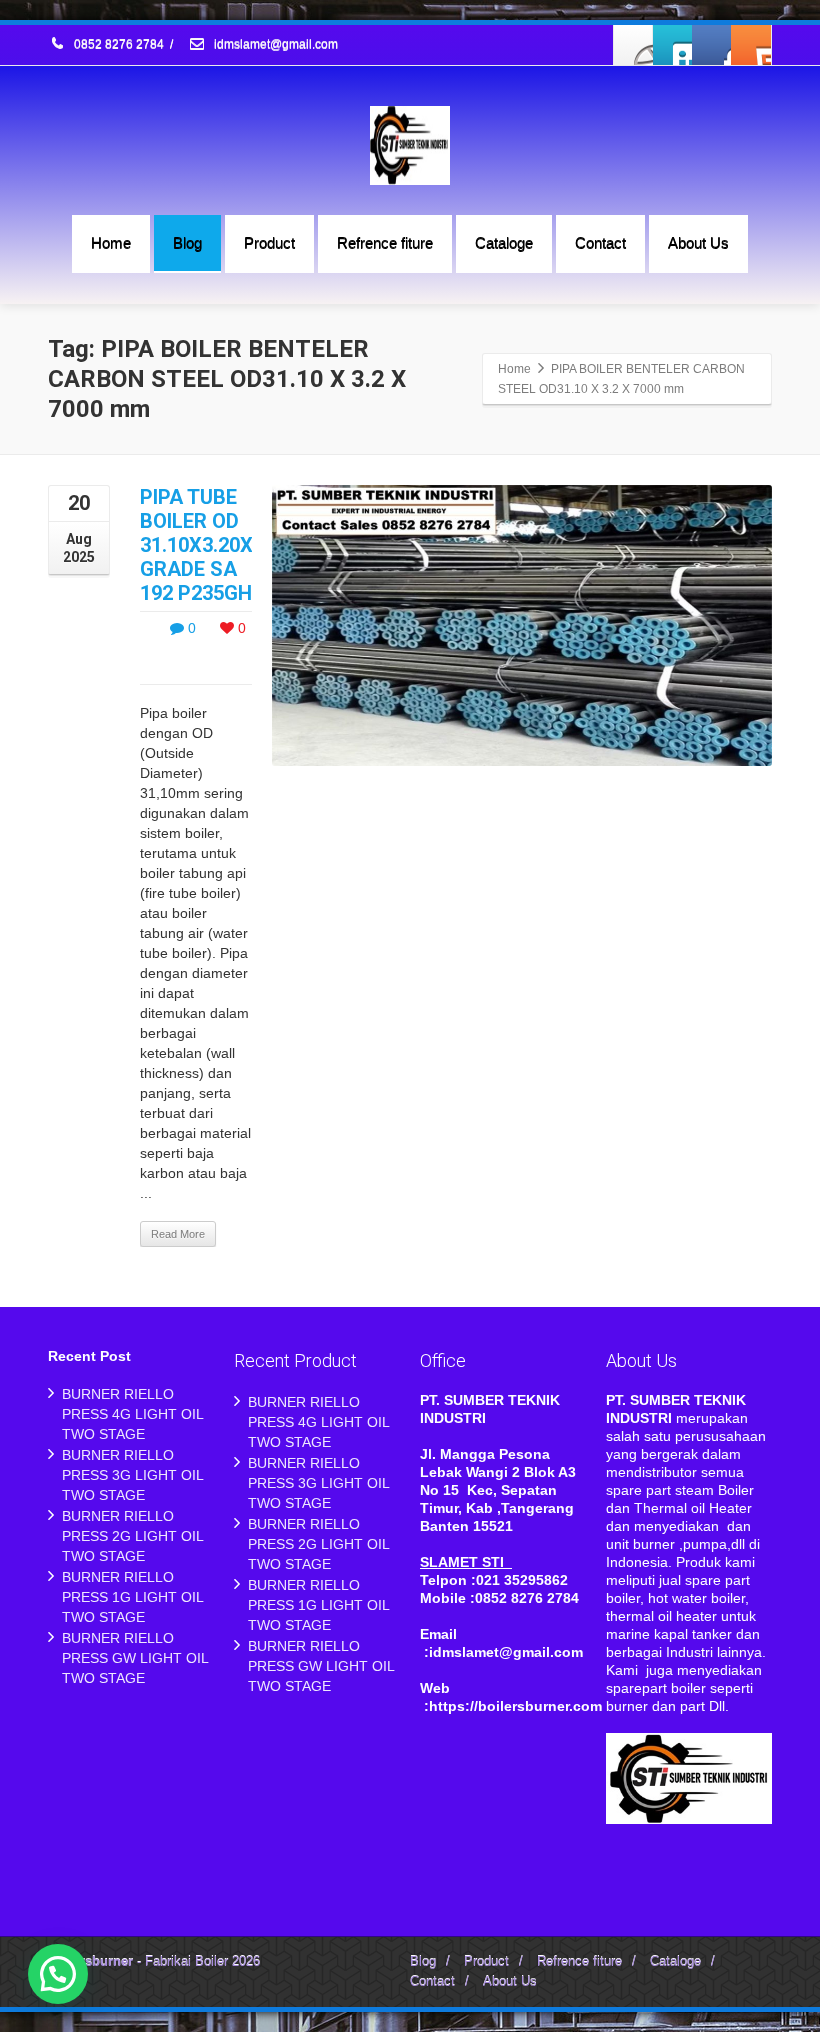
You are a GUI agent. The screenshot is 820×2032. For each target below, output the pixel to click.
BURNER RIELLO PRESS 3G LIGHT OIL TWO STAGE (132, 1475)
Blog (187, 242)
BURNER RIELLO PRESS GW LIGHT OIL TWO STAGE (135, 1658)
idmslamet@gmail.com (274, 45)
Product (269, 242)
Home (111, 242)
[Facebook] (634, 45)
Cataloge (504, 242)
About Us (698, 242)
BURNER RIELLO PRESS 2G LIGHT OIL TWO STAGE (132, 1536)
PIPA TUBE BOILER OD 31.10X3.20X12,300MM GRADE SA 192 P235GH (243, 545)
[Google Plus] (712, 45)
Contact (600, 242)
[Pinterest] (751, 45)
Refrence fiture (385, 242)
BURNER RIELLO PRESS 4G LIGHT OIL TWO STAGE (132, 1414)
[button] (58, 1974)
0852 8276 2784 (119, 45)
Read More (178, 1234)
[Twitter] (673, 45)
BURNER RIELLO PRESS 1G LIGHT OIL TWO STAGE (132, 1597)
